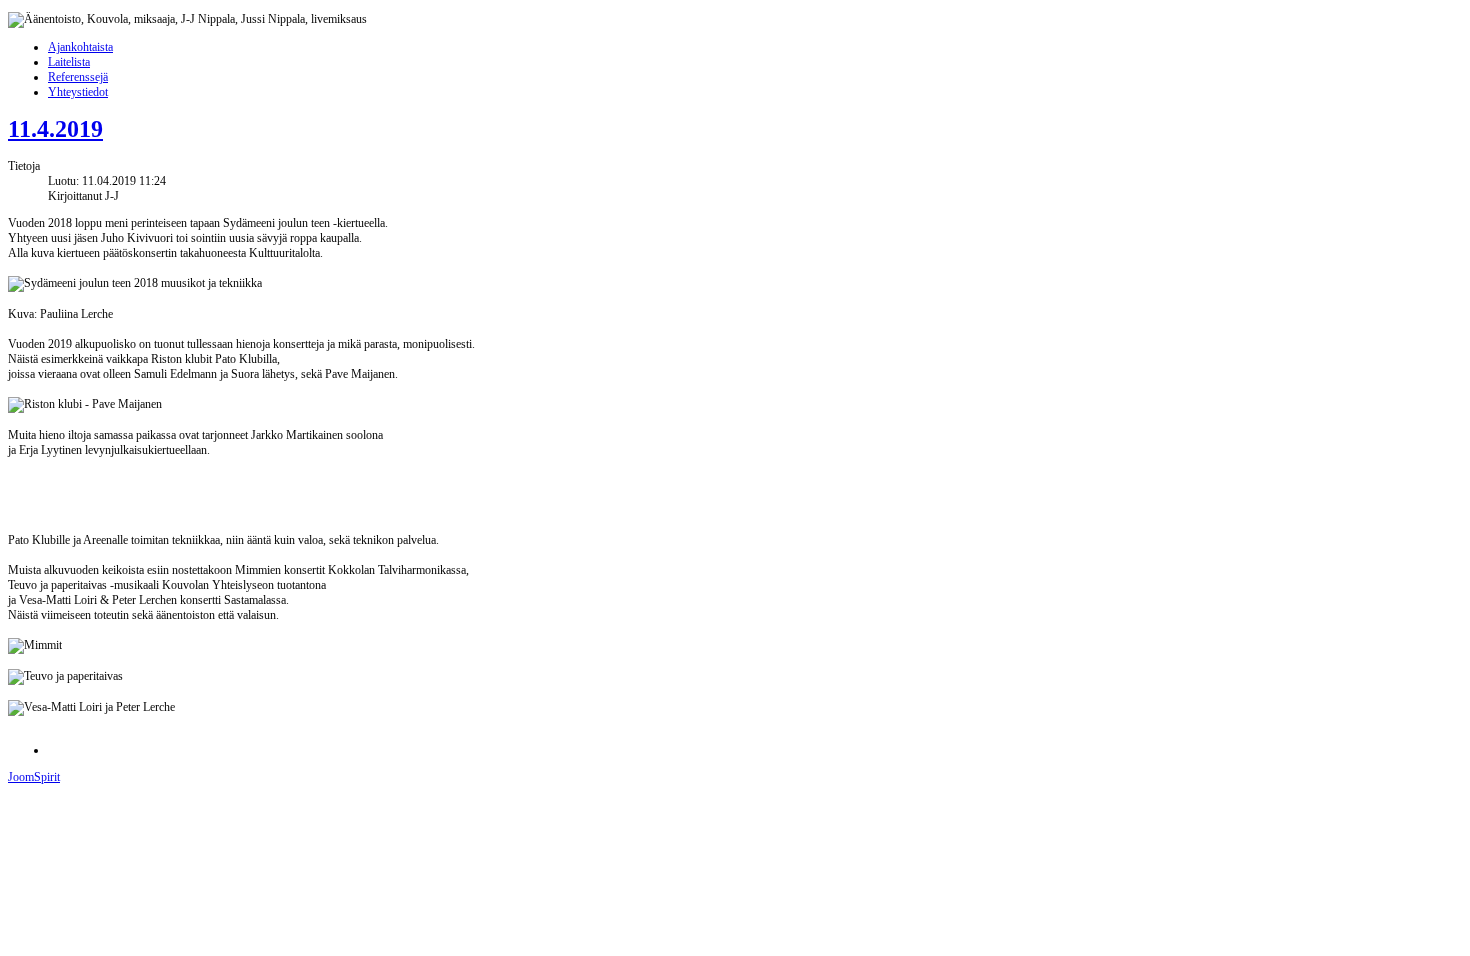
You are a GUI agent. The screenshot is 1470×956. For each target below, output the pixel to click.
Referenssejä (78, 77)
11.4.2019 (55, 129)
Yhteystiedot (78, 92)
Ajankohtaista (80, 47)
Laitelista (69, 62)
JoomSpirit (34, 777)
